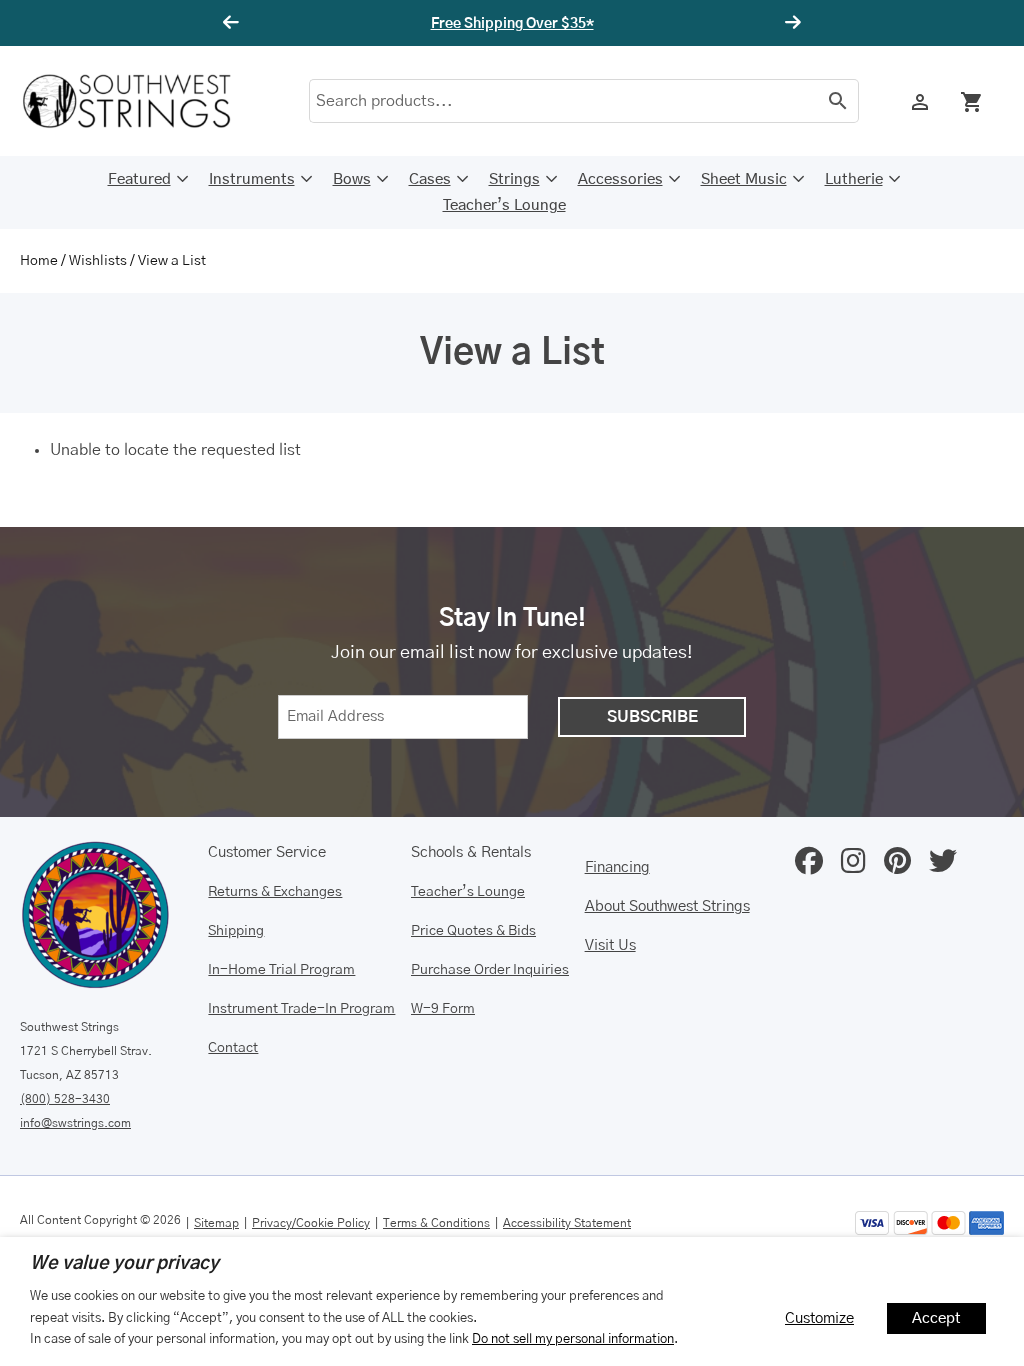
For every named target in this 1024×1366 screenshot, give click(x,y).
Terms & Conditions (436, 1223)
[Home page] (140, 101)
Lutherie (854, 179)
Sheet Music (744, 179)
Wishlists (98, 261)
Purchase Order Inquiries (490, 970)
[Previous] (234, 23)
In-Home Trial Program (281, 970)
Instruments (252, 179)
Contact (233, 1048)
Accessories (620, 179)
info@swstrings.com (75, 1123)
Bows (352, 179)
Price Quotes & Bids (473, 931)
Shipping (236, 931)
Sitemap (216, 1223)
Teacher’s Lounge (504, 205)
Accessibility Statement (567, 1223)
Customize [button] (819, 1318)
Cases (430, 179)
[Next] (790, 23)
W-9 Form (443, 1009)
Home (39, 261)
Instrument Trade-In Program (301, 1009)
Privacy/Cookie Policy (311, 1223)
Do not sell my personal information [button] (573, 1339)
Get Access (655, 24)
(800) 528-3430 (65, 1099)
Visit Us (610, 945)
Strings (514, 179)
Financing (617, 867)
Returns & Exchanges (275, 892)
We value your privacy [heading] (124, 1264)
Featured (139, 179)
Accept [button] (936, 1318)
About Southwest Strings (667, 906)
